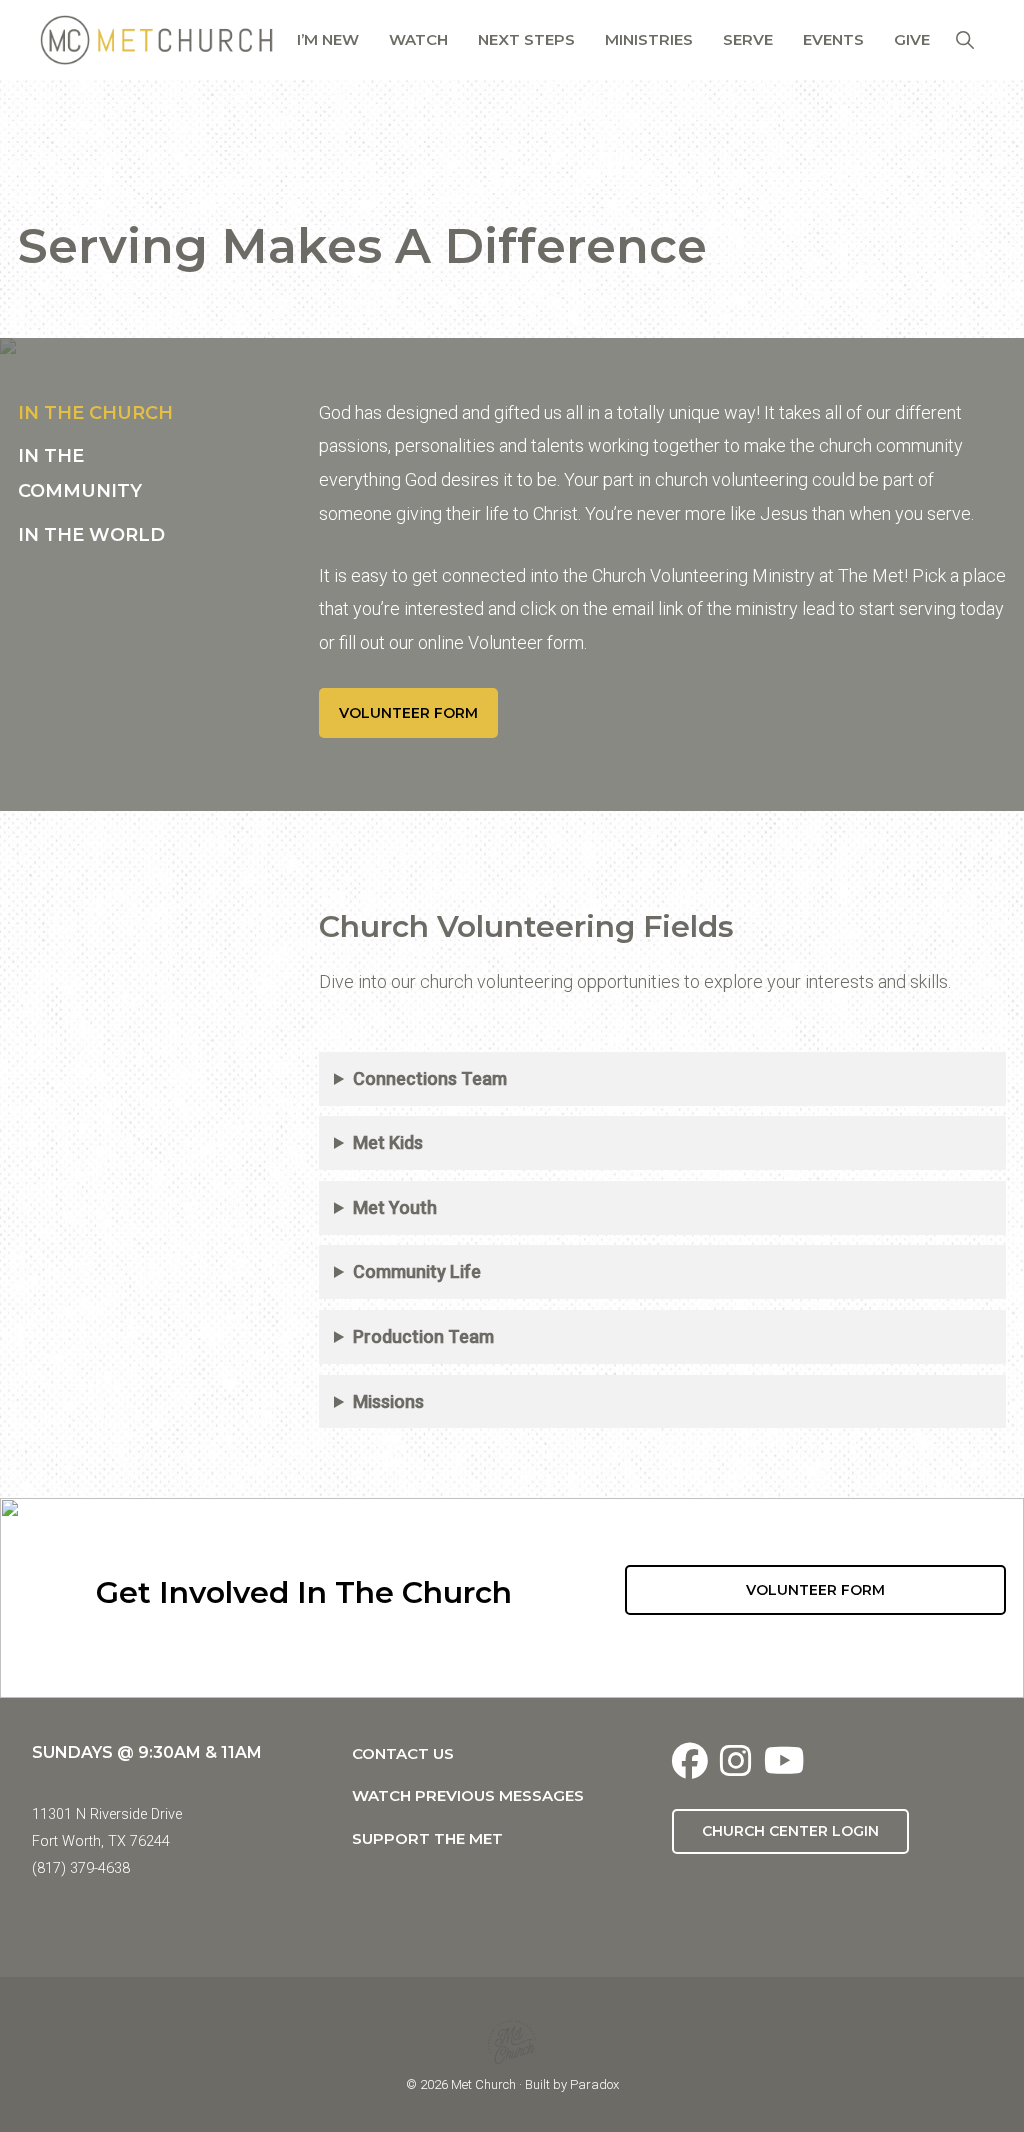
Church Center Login (790, 1831)
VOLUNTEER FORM (408, 713)
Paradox (594, 2084)
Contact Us (403, 1753)
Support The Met (427, 1838)
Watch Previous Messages (468, 1795)
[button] (964, 39)
